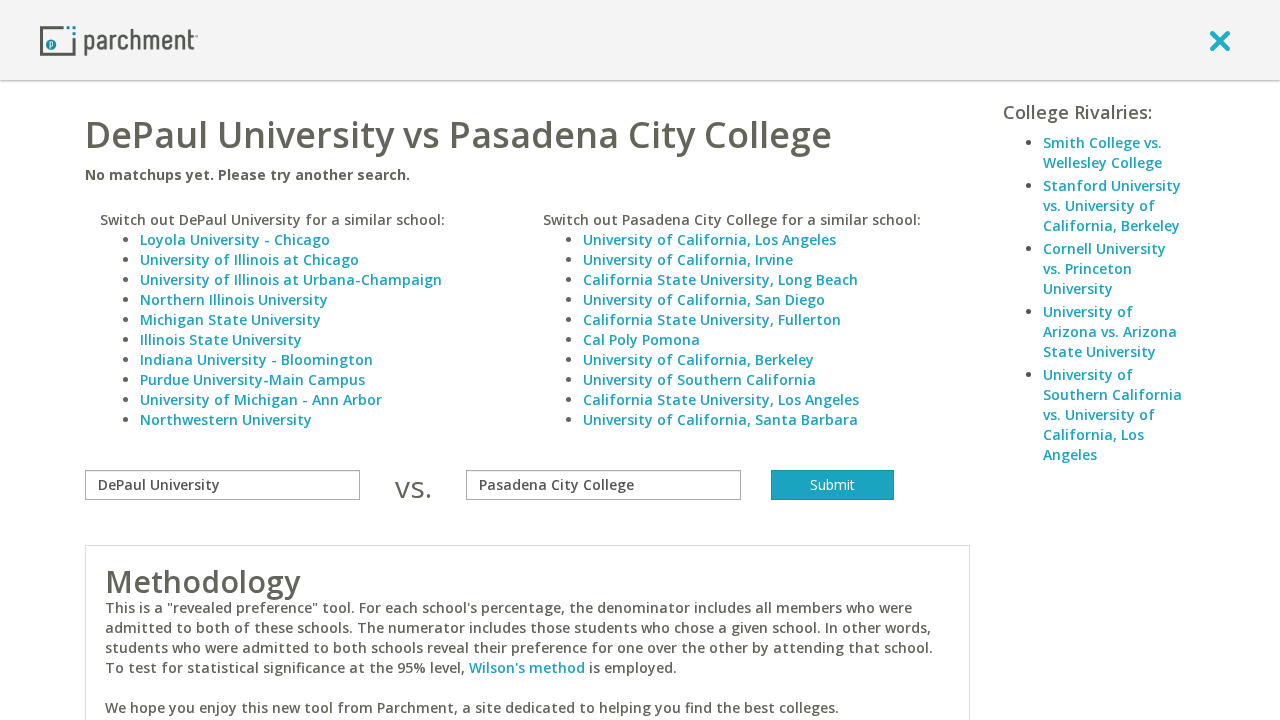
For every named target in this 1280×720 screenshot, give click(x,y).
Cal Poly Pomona (641, 339)
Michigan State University (230, 319)
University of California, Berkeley (698, 359)
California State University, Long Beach (720, 279)
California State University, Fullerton (712, 319)
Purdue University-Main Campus (252, 379)
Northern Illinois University (234, 299)
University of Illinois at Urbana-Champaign (291, 279)
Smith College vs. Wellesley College (1102, 152)
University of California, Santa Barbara (720, 419)
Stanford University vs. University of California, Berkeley (1112, 205)
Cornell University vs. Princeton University (1104, 268)
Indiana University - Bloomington (256, 359)
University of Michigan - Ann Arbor (261, 399)
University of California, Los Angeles (709, 239)
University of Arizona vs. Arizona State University (1110, 331)
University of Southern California (699, 379)
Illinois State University (221, 339)
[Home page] (119, 39)
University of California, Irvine (688, 259)
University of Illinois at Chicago (249, 259)
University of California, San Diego (704, 299)
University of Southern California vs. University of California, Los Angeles (1112, 414)
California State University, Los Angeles (721, 399)
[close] (1220, 40)
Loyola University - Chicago (235, 239)
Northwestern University (226, 419)
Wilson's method (527, 667)
